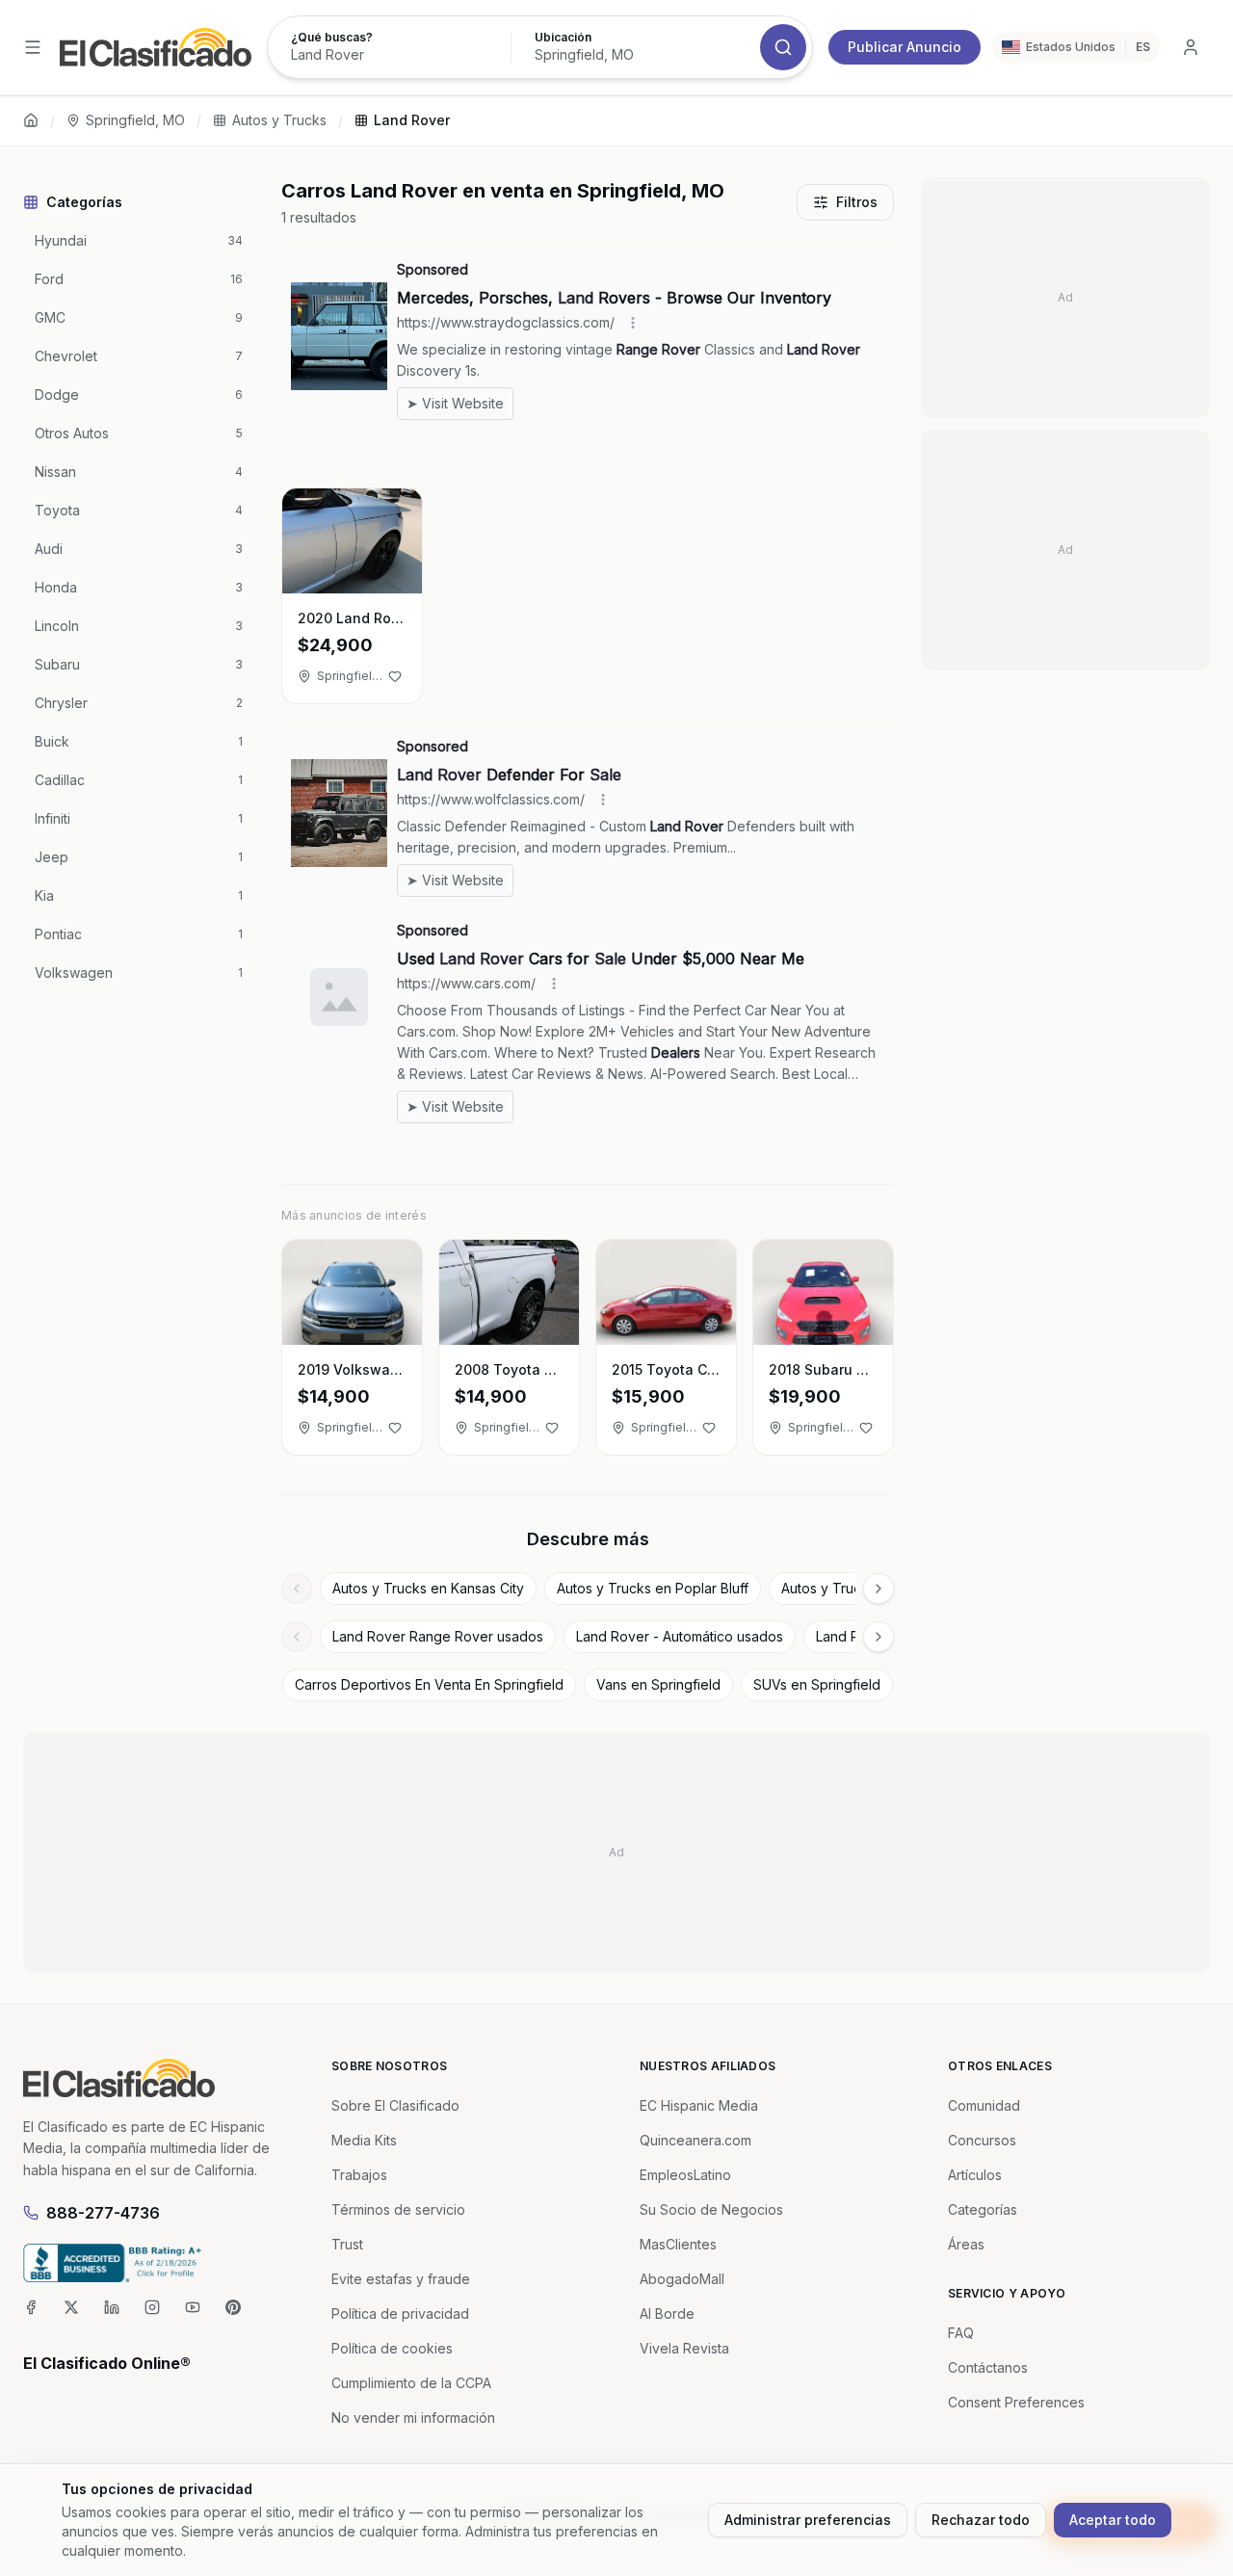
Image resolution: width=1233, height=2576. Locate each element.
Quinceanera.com (695, 2140)
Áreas (966, 2244)
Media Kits (364, 2140)
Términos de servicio (398, 2209)
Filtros (857, 202)
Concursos (982, 2140)
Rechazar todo (981, 2520)
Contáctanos (988, 2367)
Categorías (983, 2209)
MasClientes (678, 2244)
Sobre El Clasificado (395, 2105)
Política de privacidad (400, 2313)
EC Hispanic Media (699, 2105)
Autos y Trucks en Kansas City (428, 1588)
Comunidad (984, 2105)
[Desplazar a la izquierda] (297, 1589)
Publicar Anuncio (905, 47)
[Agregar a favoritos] (395, 676)
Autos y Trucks (279, 120)
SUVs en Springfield (817, 1684)
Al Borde (667, 2313)
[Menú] (33, 47)
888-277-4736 (103, 2213)
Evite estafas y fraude (401, 2279)
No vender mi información (413, 2418)
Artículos (975, 2175)
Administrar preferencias (808, 2520)
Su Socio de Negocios (711, 2209)
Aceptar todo (1113, 2520)
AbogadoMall (682, 2279)
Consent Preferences (1016, 2402)
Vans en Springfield (658, 1684)
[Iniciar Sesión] (1191, 47)
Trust (347, 2244)
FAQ (961, 2333)
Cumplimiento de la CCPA (411, 2383)
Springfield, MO (135, 120)
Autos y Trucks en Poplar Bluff (653, 1588)
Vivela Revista (684, 2348)
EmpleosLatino (685, 2175)
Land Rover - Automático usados (680, 1636)
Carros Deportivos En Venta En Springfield (429, 1684)
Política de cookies (392, 2348)
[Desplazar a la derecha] (879, 1589)
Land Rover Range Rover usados (438, 1636)
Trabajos (359, 2175)
